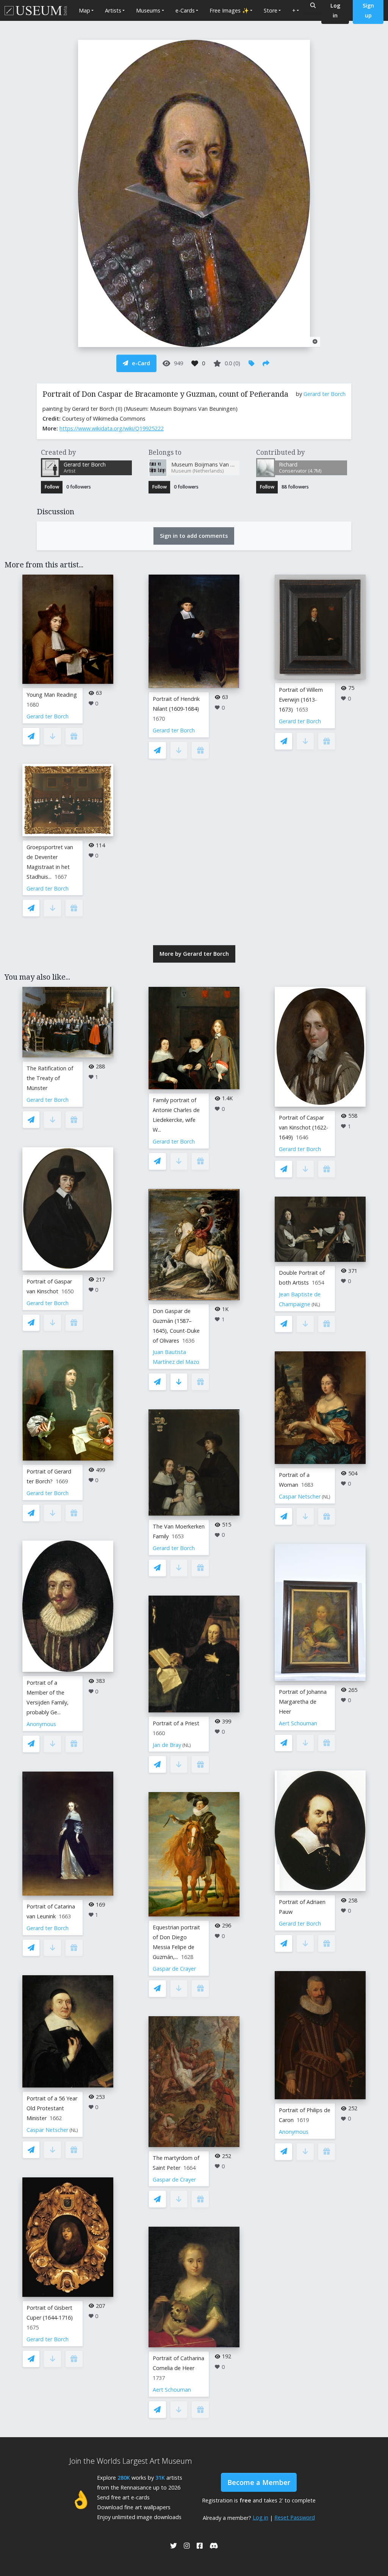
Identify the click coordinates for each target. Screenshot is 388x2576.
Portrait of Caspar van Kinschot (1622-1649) (304, 1127)
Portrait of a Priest (176, 1723)
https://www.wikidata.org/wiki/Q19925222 (112, 428)
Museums (148, 10)
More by (194, 954)
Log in (260, 2517)
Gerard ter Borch (325, 394)
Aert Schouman (172, 2390)
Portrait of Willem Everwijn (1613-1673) (301, 700)
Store (271, 10)
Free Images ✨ (229, 10)
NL (74, 2130)
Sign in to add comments (194, 536)
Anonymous (41, 1724)
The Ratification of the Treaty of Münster (50, 1078)
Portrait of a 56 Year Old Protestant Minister (52, 2108)
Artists (113, 10)
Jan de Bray (167, 1745)
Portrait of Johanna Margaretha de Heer (303, 1702)
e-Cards (185, 10)
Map (84, 10)
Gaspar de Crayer (174, 1969)
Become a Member (259, 2482)
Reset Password (295, 2517)
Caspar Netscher (47, 2130)
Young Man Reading (52, 695)
